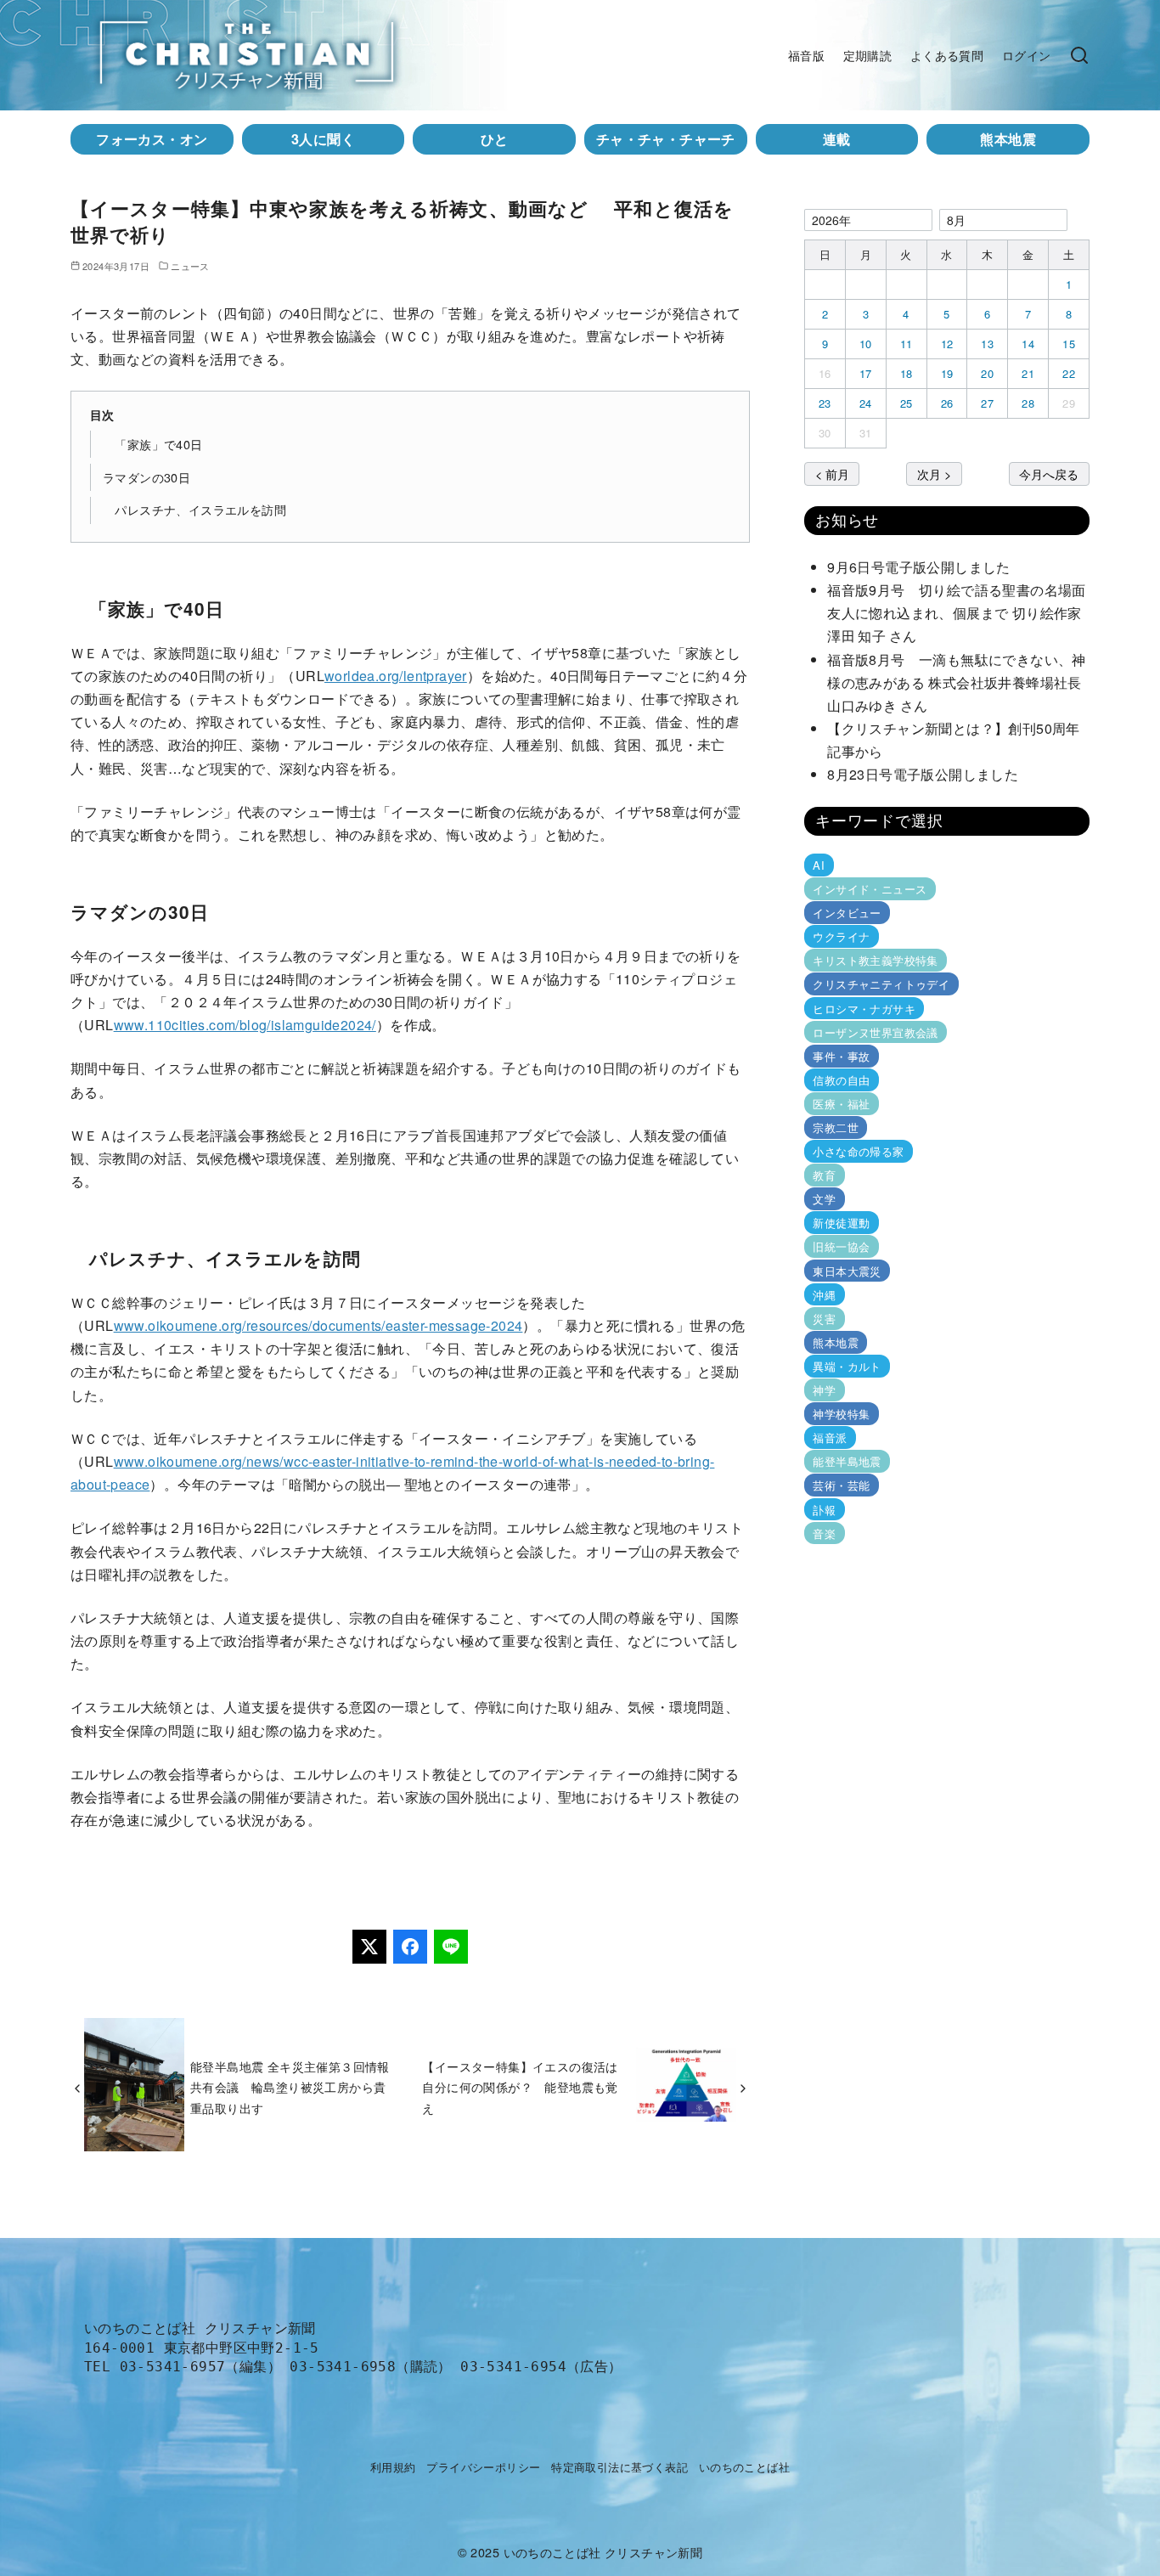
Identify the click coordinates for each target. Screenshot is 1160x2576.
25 (907, 403)
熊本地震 (1008, 139)
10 (866, 344)
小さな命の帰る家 (858, 1151)
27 (987, 403)
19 (947, 373)
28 (1028, 403)
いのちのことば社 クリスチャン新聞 (603, 2552)
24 (866, 403)
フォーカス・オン (152, 139)
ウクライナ (841, 936)
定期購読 (868, 55)
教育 (824, 1175)
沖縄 (824, 1295)
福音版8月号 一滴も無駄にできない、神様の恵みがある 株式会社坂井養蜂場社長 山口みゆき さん (961, 682)
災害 (824, 1319)
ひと (495, 139)
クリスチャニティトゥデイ (881, 984)
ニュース (190, 266)
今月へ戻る (1049, 473)
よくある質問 (947, 55)
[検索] (1079, 55)
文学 (824, 1199)
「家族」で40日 (153, 444)
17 (866, 373)
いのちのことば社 (744, 2467)
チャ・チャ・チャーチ (666, 139)
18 (907, 373)
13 (987, 344)
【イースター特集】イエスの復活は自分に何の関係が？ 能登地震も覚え (520, 2087)
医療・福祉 (841, 1104)
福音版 (806, 55)
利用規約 (393, 2467)
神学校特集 (841, 1414)
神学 (824, 1390)
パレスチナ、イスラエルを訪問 (194, 509)
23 (825, 403)
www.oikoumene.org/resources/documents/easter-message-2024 (318, 1325)
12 (947, 344)
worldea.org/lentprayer (396, 676)
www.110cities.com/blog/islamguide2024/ (245, 1025)
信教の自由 (841, 1080)
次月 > (934, 473)
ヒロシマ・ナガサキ (864, 1008)
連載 (837, 139)
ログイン (1027, 55)
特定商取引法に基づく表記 (619, 2467)
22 (1069, 373)
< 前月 (832, 473)
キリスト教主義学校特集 (875, 960)
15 (1069, 344)
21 (1028, 373)
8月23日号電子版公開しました (923, 774)
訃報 (824, 1509)
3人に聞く (323, 139)
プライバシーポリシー (483, 2467)
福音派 (830, 1437)
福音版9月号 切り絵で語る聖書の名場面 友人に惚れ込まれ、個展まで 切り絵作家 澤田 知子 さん (961, 613)
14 (1028, 344)
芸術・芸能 (841, 1485)
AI (819, 865)
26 (947, 403)
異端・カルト (847, 1366)
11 (907, 344)
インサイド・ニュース (870, 889)
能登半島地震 (847, 1461)
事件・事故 (841, 1056)
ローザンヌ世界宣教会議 (875, 1032)
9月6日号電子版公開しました (919, 567)
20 (987, 373)
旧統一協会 (841, 1246)
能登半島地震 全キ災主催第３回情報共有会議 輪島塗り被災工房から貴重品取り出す (290, 2087)
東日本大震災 (847, 1270)
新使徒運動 (841, 1223)
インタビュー (847, 913)
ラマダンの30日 (146, 477)
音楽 (824, 1533)
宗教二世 (836, 1127)
